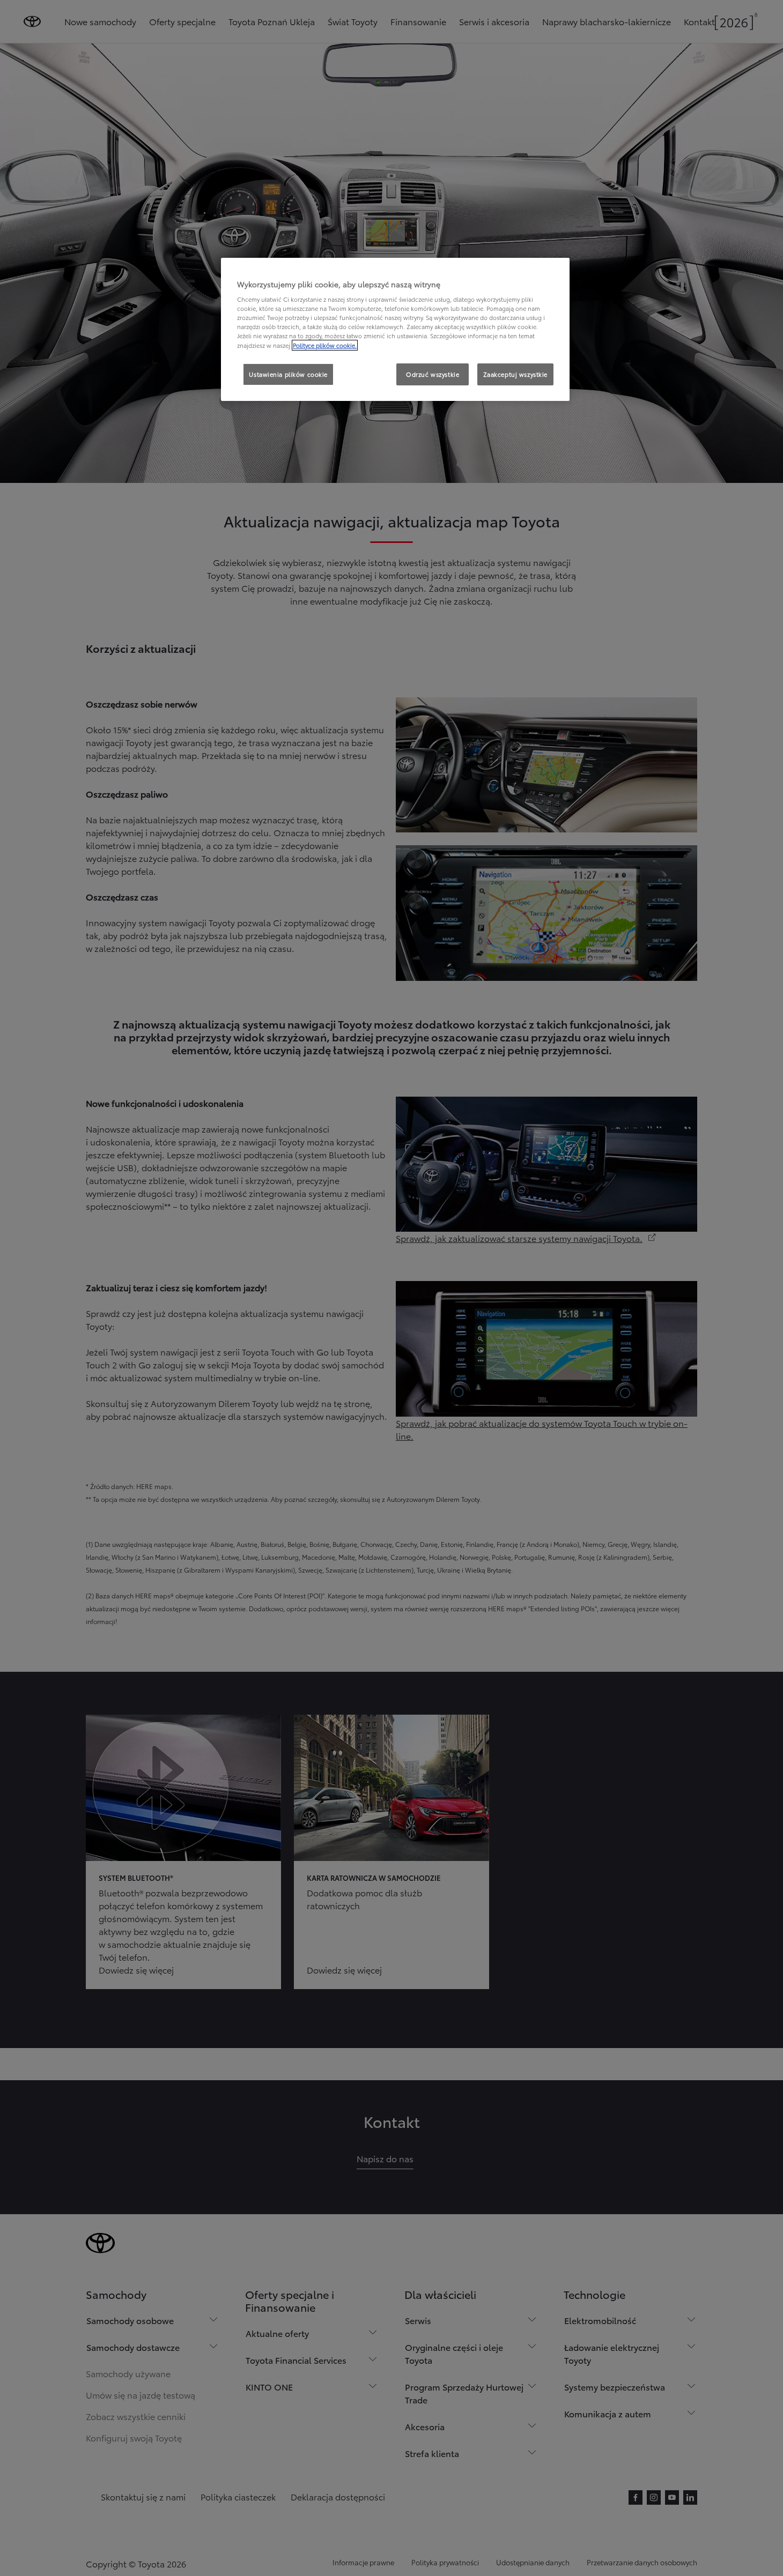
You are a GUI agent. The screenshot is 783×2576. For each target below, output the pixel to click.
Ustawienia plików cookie (288, 374)
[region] (395, 330)
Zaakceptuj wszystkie (515, 374)
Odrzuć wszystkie (433, 374)
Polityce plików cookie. (325, 345)
